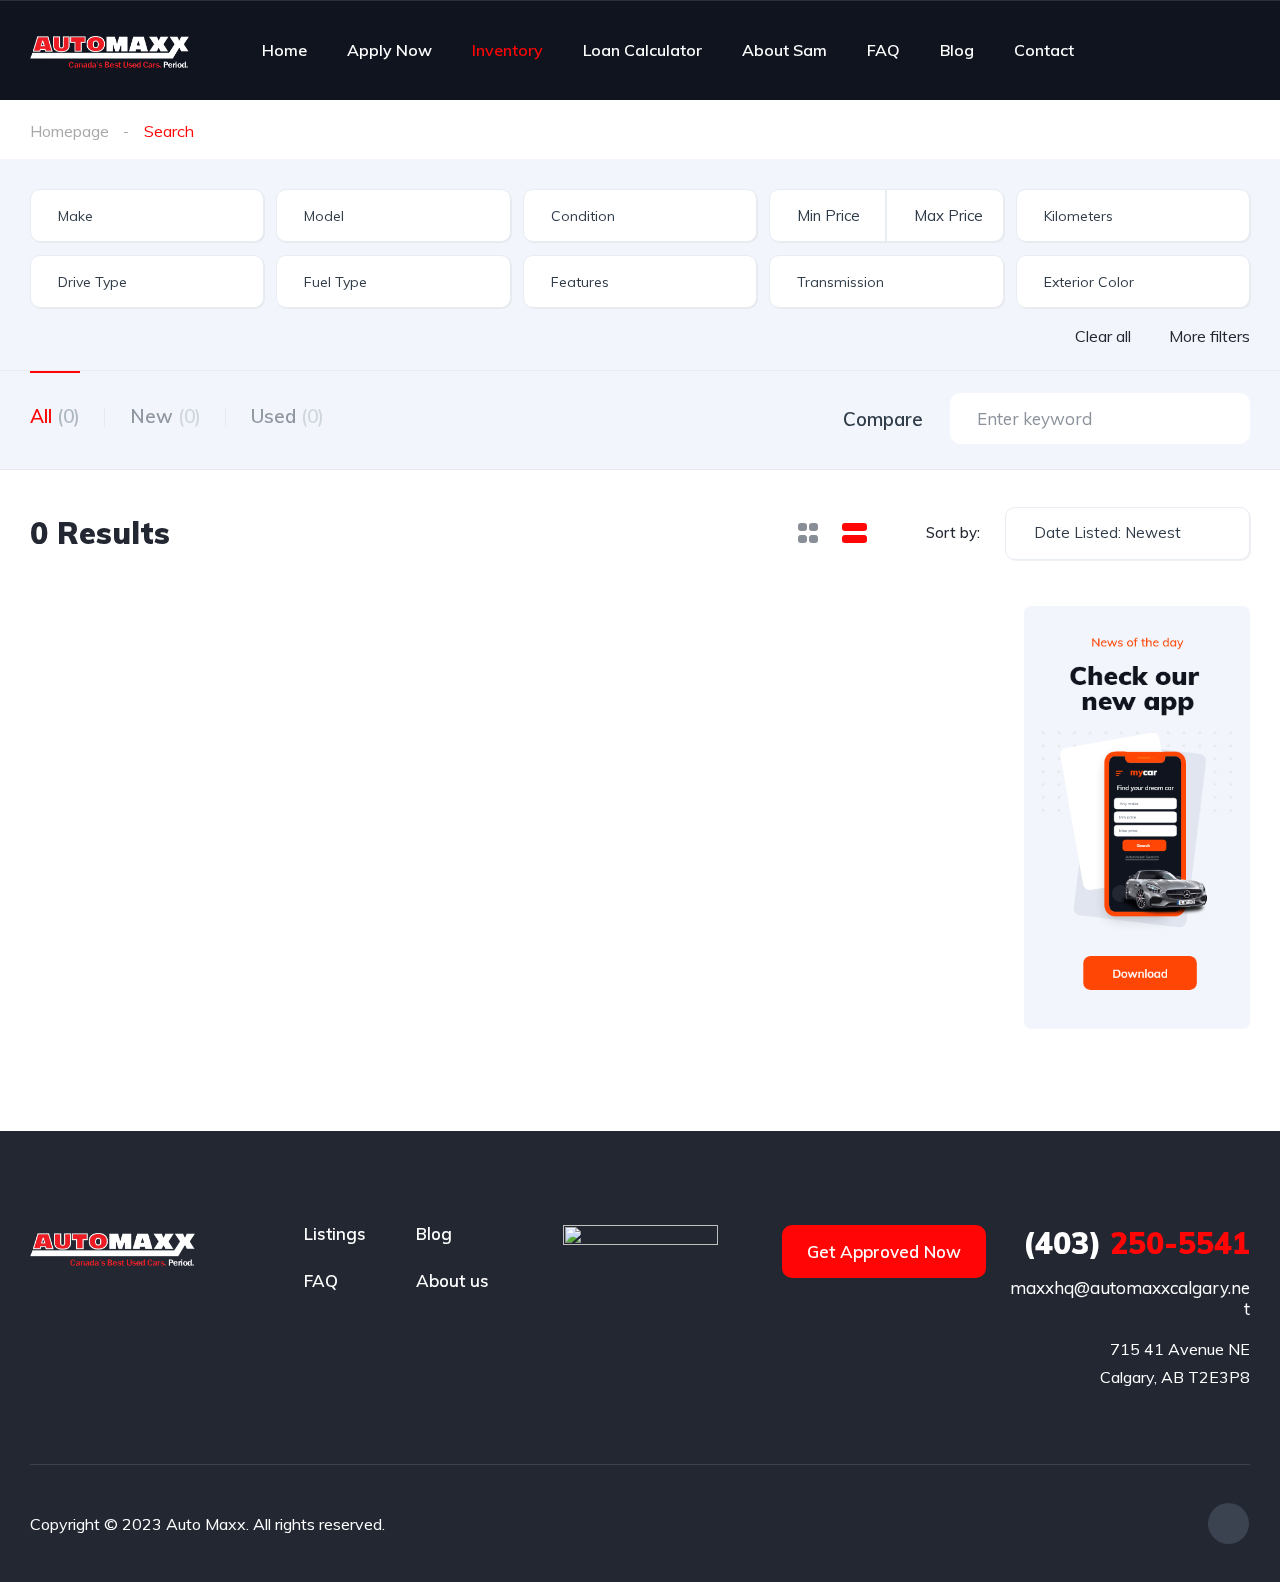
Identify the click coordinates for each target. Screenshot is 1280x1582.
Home (284, 50)
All (55, 416)
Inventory (507, 50)
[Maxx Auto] (109, 50)
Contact (1044, 50)
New (165, 416)
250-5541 (1136, 1243)
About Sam (784, 50)
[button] (884, 1251)
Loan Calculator (642, 50)
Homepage (69, 131)
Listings (335, 1233)
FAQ (883, 50)
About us (452, 1280)
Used (287, 416)
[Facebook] (1228, 1523)
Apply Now (389, 50)
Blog (957, 50)
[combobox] (147, 215)
